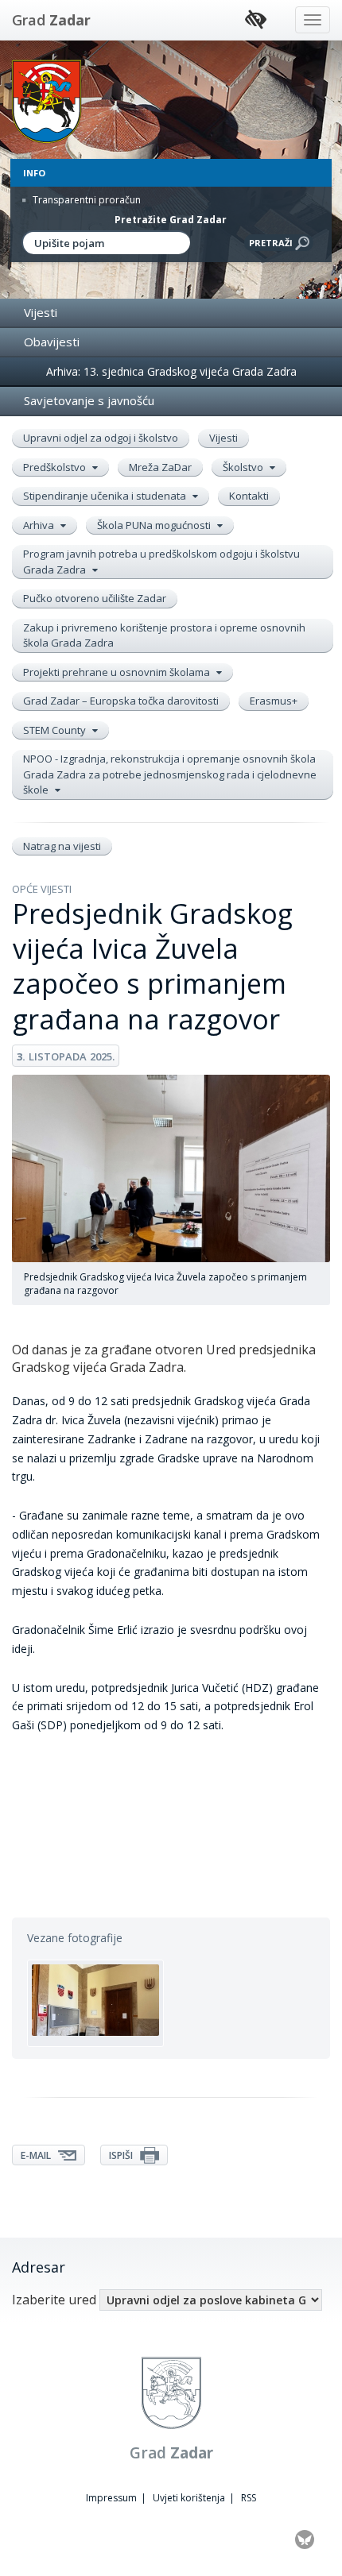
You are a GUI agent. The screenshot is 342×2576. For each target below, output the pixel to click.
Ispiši (122, 2155)
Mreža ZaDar (160, 467)
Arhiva (40, 525)
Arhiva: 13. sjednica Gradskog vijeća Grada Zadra (171, 371)
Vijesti (41, 312)
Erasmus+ (274, 701)
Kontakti (249, 496)
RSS (249, 2498)
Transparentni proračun (85, 200)
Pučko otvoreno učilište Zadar (95, 598)
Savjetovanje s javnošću (89, 400)
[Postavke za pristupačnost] (256, 20)
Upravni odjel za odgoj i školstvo (101, 438)
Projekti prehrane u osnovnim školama (118, 672)
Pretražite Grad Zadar (171, 220)
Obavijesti (52, 342)
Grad (51, 20)
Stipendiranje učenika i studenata (106, 496)
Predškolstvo (56, 467)
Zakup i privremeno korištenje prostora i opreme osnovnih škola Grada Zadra (164, 635)
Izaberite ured (54, 2300)
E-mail (37, 2155)
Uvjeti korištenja (189, 2498)
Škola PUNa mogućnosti (155, 525)
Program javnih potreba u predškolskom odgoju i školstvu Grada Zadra (161, 562)
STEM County (56, 730)
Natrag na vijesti (62, 846)
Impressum (111, 2498)
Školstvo (244, 467)
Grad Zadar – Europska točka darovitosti (121, 701)
